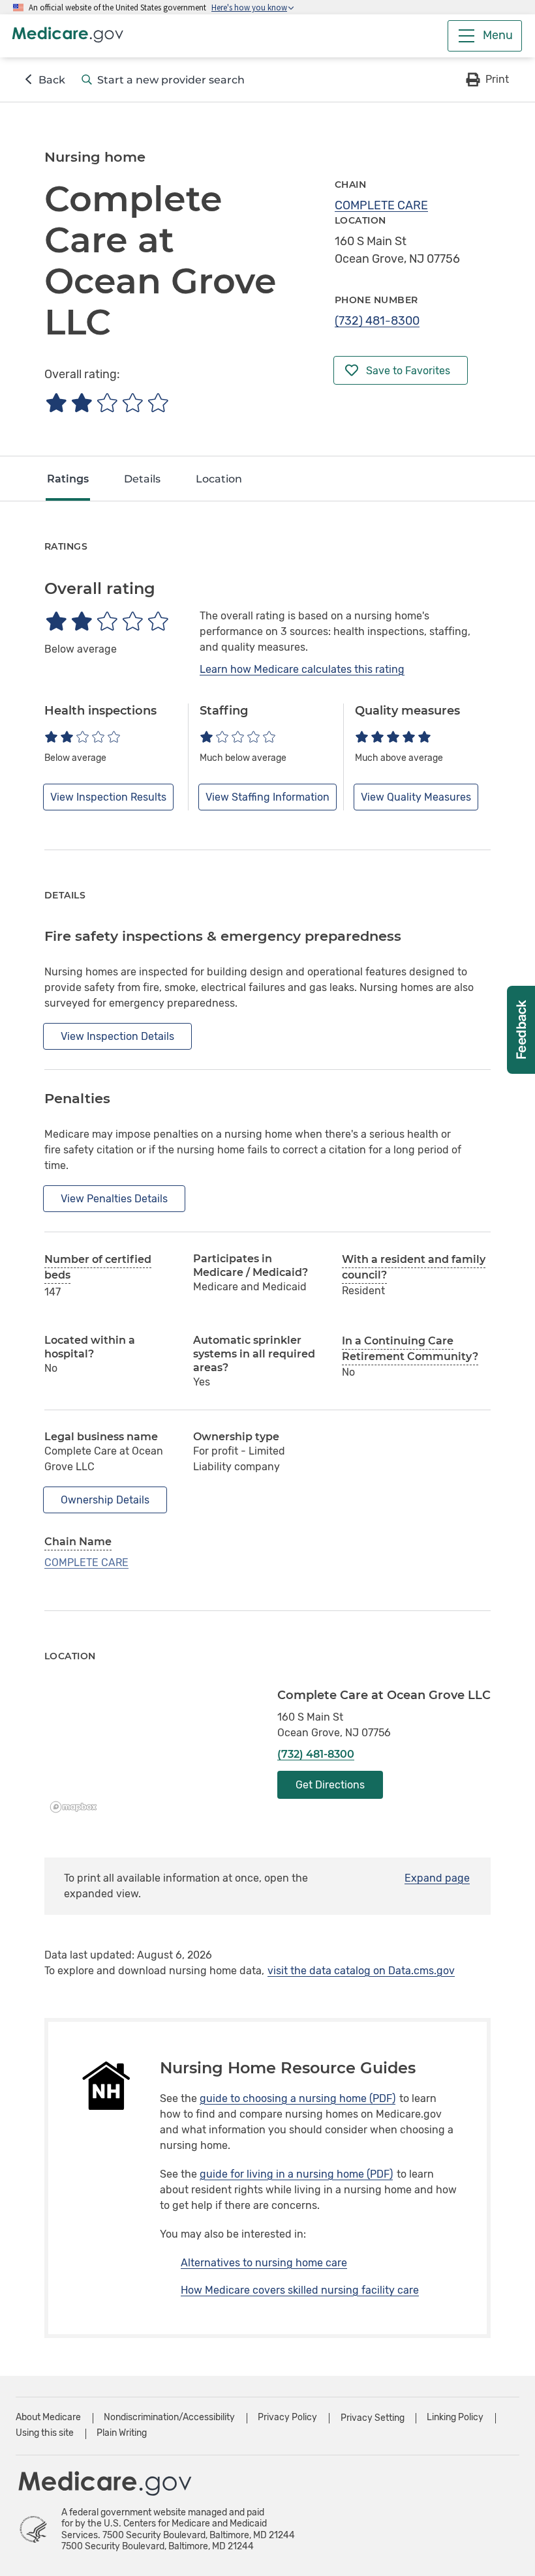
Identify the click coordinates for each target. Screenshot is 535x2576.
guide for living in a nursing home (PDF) (296, 2174)
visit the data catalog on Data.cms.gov (361, 1971)
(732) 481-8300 (377, 321)
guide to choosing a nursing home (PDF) (298, 2098)
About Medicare (48, 2417)
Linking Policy (455, 2417)
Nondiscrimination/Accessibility (169, 2417)
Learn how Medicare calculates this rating (302, 669)
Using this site (45, 2433)
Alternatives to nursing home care (264, 2263)
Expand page (437, 1878)
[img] (107, 403)
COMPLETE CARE (381, 205)
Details (142, 479)
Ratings (68, 479)
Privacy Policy (287, 2417)
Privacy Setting (373, 2418)
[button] (486, 80)
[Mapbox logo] (77, 1807)
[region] (151, 1753)
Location (219, 479)
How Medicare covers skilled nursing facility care (300, 2290)
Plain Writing (122, 2433)
